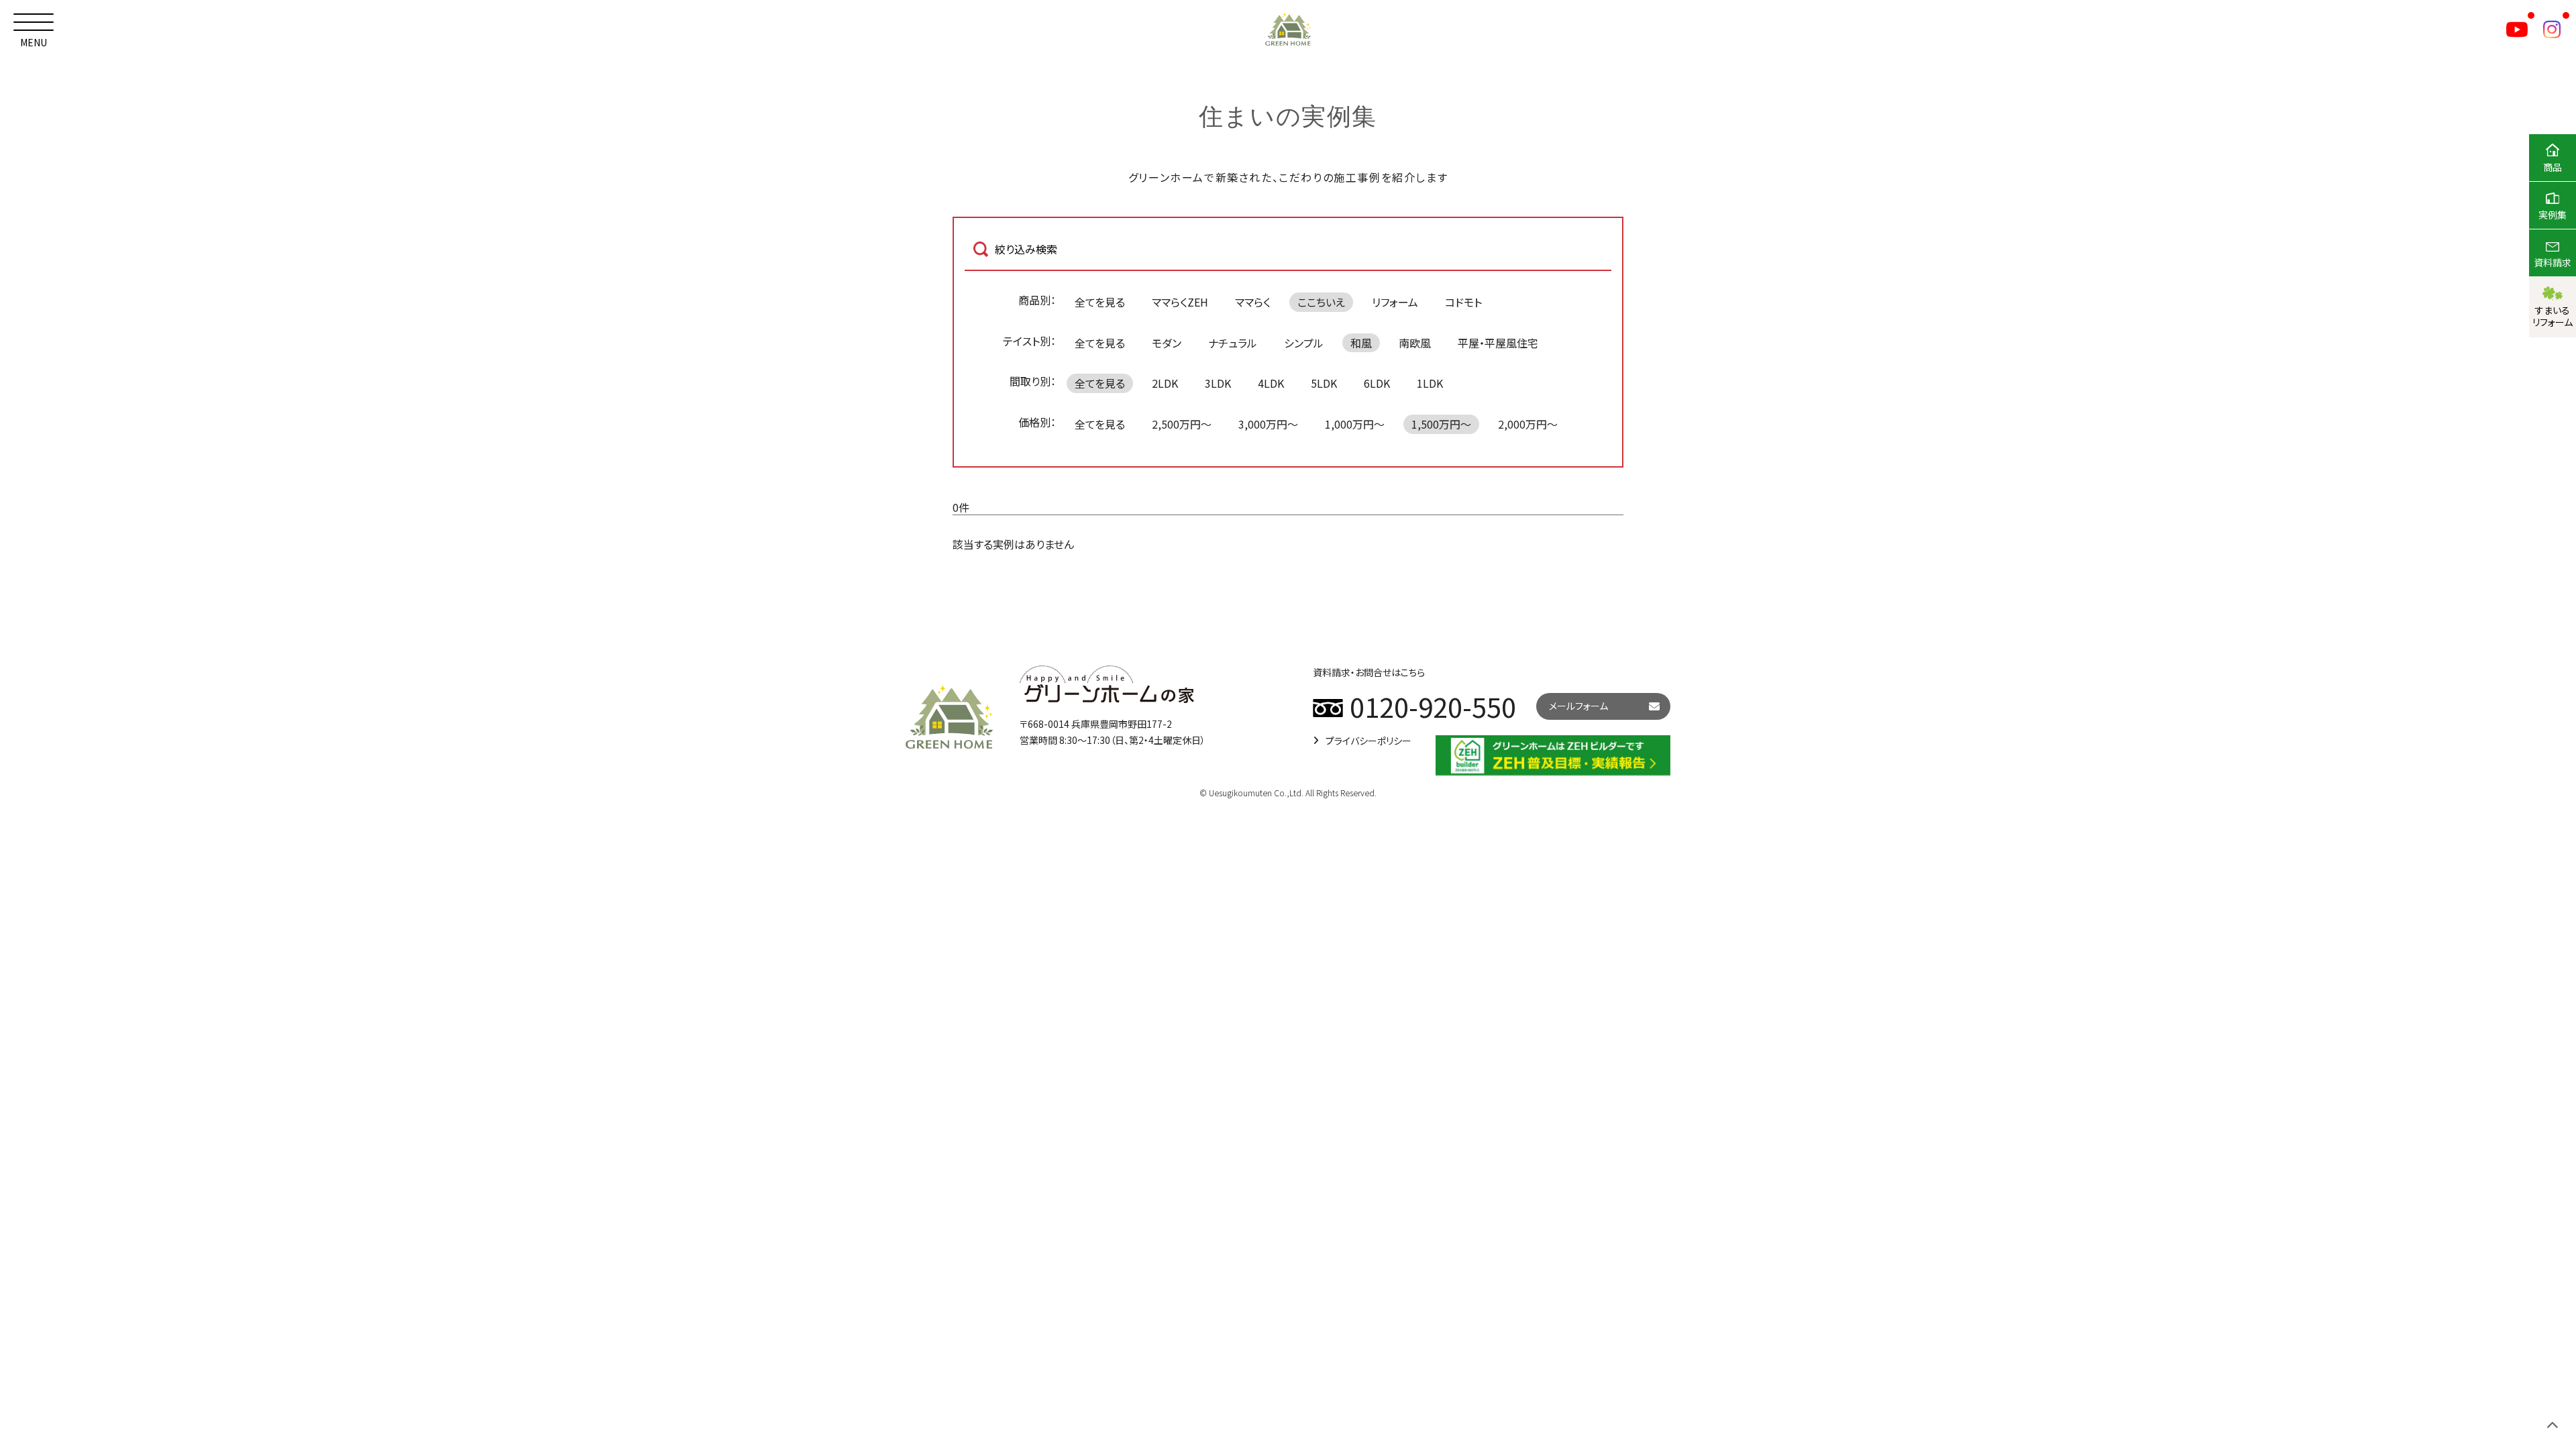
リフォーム (1395, 302)
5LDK (1324, 383)
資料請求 (2553, 262)
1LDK (1430, 383)
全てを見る (1100, 302)
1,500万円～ (1441, 424)
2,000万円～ (1528, 424)
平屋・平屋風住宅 (1498, 343)
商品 (2553, 167)
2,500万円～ (1182, 424)
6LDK (1377, 383)
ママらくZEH (1180, 302)
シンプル (1304, 343)
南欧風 (1415, 343)
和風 (1361, 343)
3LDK (1218, 383)
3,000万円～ (1268, 424)
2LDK (1165, 383)
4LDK (1271, 383)
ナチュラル (1233, 343)
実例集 (2553, 215)
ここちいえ (1321, 302)
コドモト (1463, 302)
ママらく (1253, 302)
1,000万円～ (1355, 424)
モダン (1167, 343)
